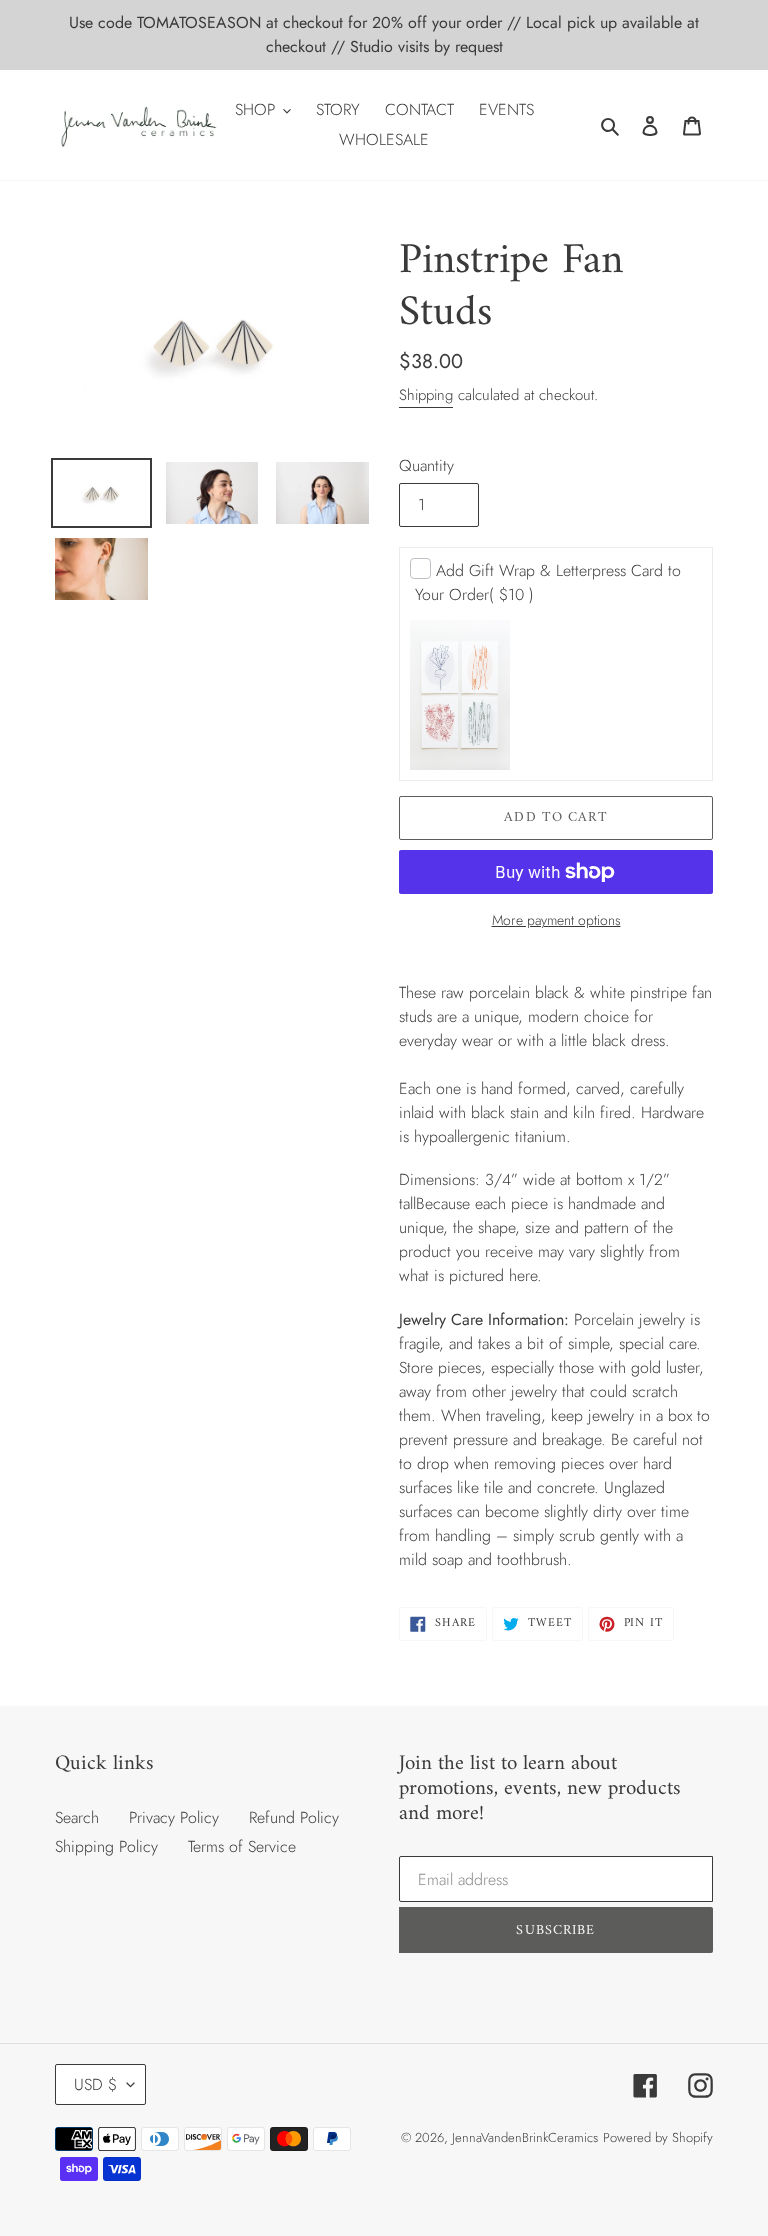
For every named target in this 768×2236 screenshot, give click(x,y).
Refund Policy (294, 1817)
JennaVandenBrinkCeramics (525, 2137)
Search (77, 1817)
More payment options (556, 920)
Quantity (426, 465)
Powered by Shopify (658, 2137)
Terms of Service (242, 1846)
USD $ (95, 2084)
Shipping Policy (106, 1846)
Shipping (426, 395)
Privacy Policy (174, 1817)
